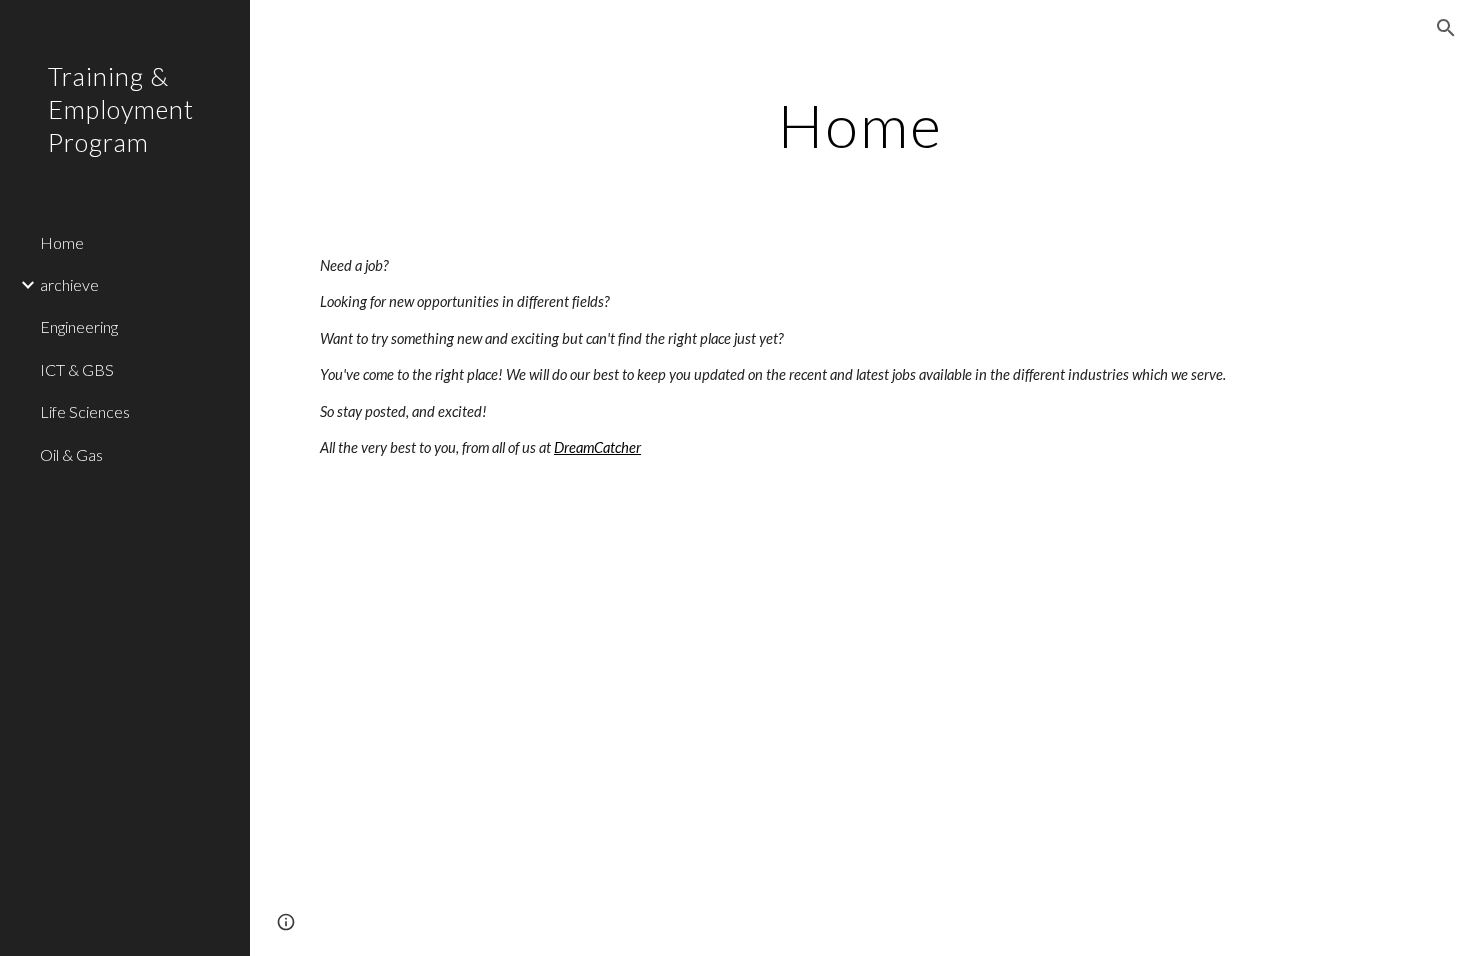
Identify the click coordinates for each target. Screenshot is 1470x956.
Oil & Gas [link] (71, 454)
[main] (860, 125)
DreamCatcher (597, 447)
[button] (1446, 28)
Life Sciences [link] (85, 411)
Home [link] (62, 242)
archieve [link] (69, 284)
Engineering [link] (79, 326)
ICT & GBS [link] (77, 369)
